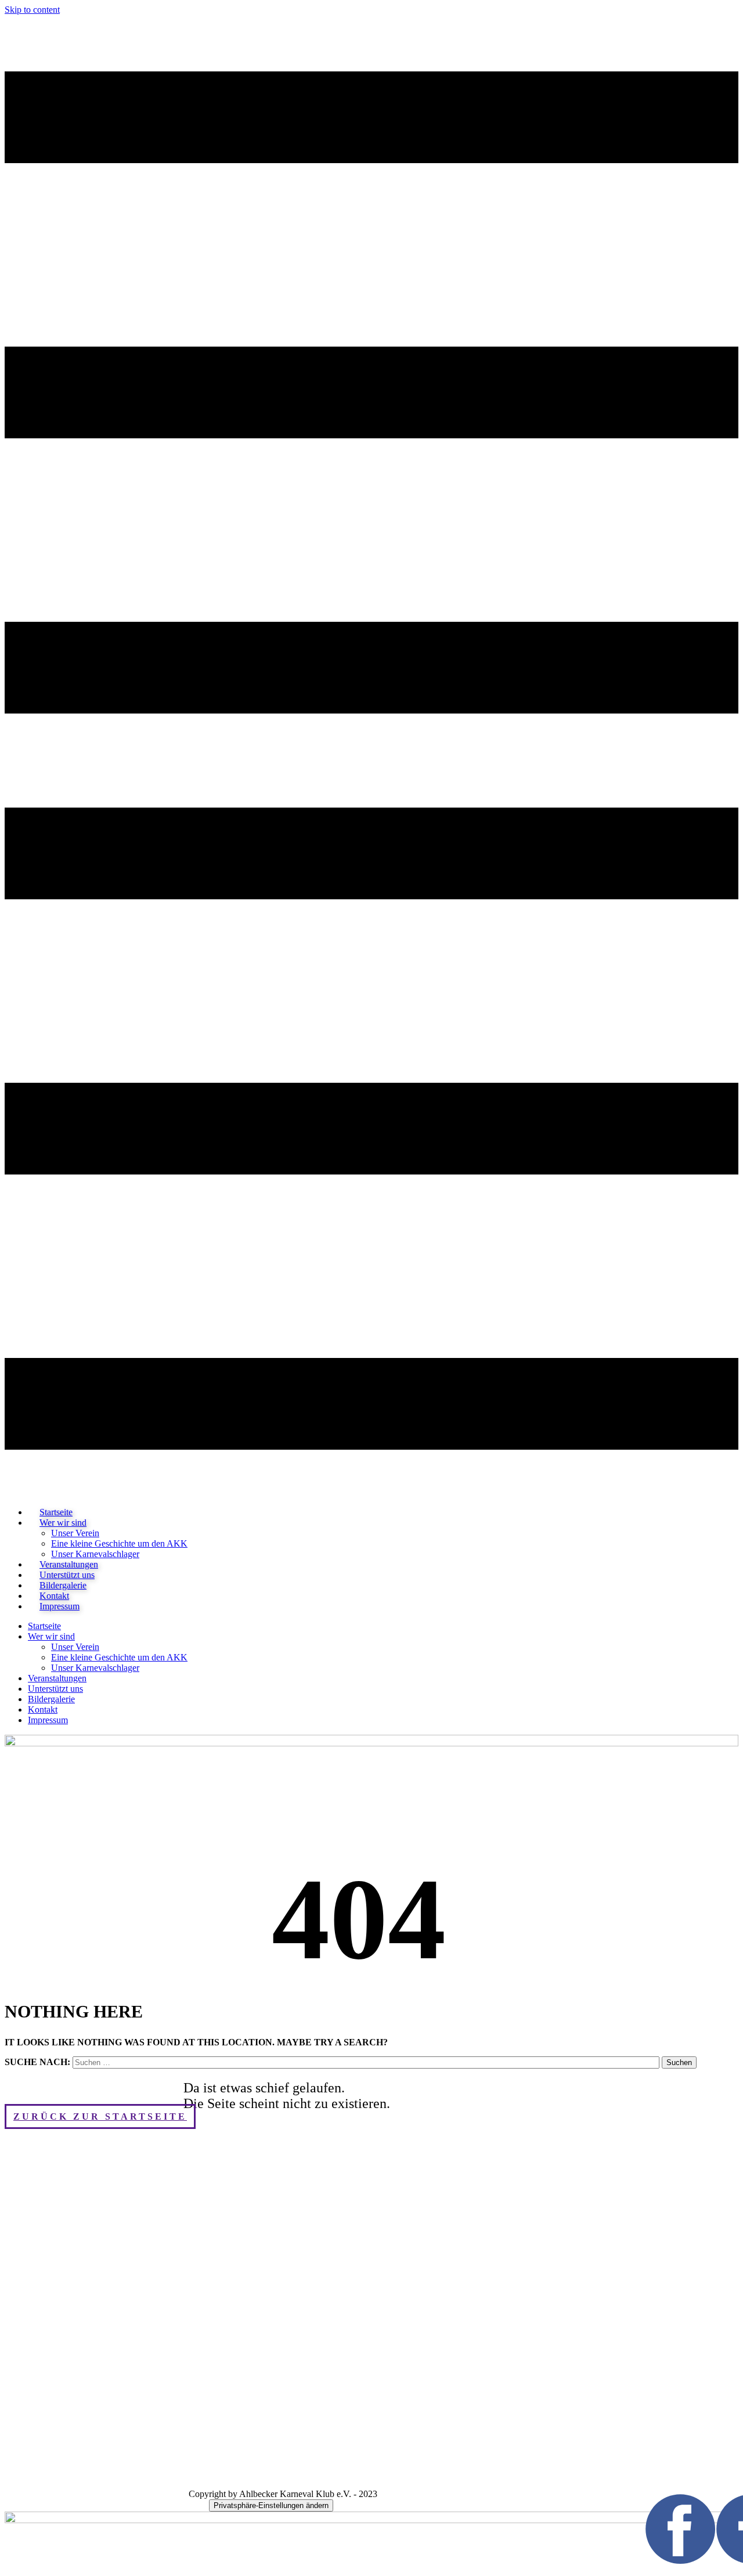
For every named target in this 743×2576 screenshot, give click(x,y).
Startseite (44, 1626)
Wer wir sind (63, 1523)
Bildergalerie (51, 1699)
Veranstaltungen (57, 1678)
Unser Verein (75, 1533)
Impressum (59, 1606)
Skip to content (32, 10)
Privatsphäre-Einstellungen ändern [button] (271, 2505)
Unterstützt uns (55, 1689)
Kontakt (43, 1709)
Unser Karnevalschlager (95, 1668)
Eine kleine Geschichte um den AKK (119, 1543)
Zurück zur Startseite (100, 2116)
